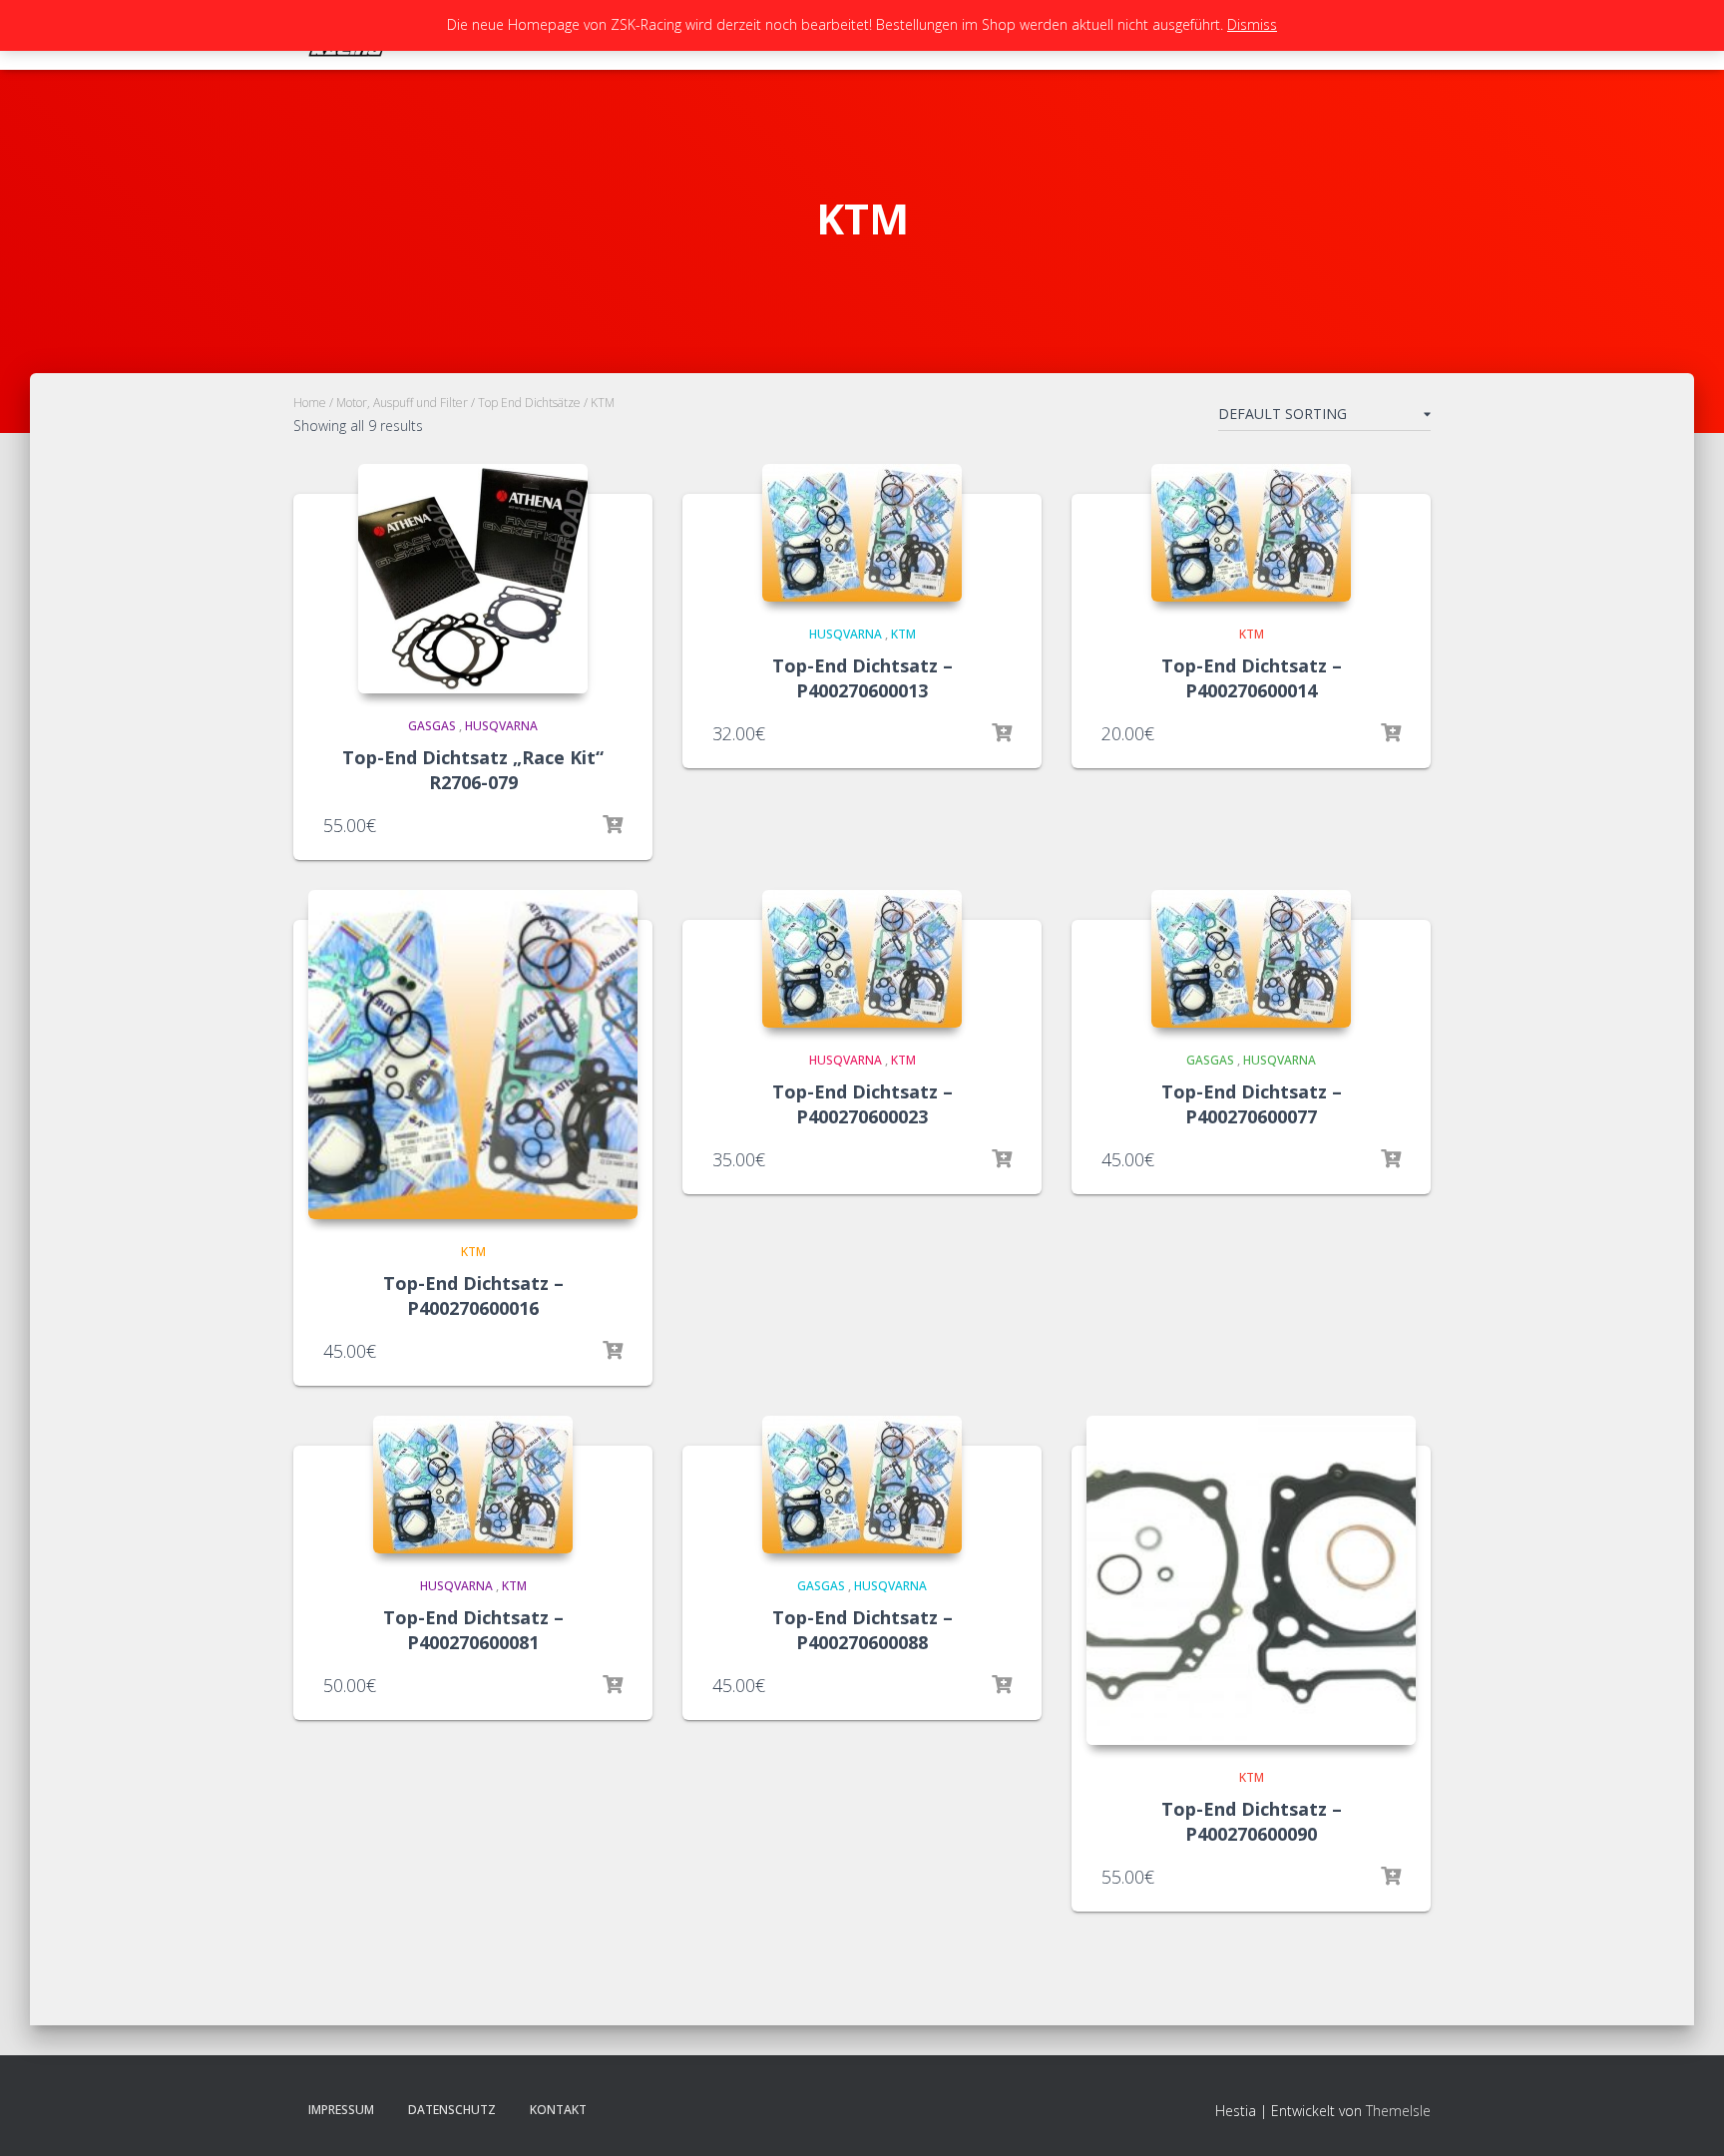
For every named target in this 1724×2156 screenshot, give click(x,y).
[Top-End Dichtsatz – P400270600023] (862, 959)
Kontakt (558, 2110)
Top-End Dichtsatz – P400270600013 (862, 678)
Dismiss (1252, 24)
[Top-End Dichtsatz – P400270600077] (1251, 959)
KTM (903, 634)
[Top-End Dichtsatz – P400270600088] (862, 1485)
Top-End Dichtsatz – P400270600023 (862, 1104)
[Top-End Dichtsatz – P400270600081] (473, 1485)
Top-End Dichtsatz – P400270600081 (473, 1630)
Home (310, 403)
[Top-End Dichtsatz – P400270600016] (473, 1055)
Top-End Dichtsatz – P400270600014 (1252, 678)
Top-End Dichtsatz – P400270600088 (862, 1630)
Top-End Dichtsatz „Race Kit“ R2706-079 (473, 770)
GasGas (432, 726)
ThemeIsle (1398, 2111)
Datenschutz (452, 2110)
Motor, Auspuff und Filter (402, 403)
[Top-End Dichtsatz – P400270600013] (862, 533)
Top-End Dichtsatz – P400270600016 (473, 1295)
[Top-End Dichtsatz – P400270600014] (1251, 533)
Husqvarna (501, 726)
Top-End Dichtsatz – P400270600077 (1252, 1104)
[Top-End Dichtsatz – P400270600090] (1251, 1580)
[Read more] (613, 825)
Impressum (341, 2110)
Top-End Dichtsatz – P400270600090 (1252, 1821)
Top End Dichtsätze (529, 403)
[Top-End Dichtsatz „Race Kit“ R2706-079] (473, 579)
